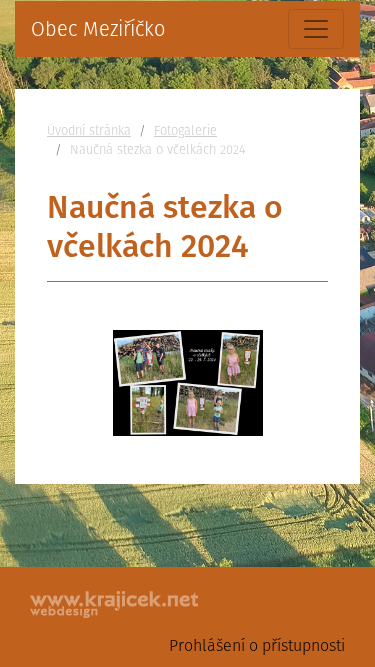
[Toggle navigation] (316, 29)
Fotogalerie (185, 130)
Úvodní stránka (89, 130)
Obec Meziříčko (98, 29)
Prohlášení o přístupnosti (257, 645)
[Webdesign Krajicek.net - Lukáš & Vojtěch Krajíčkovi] (115, 604)
